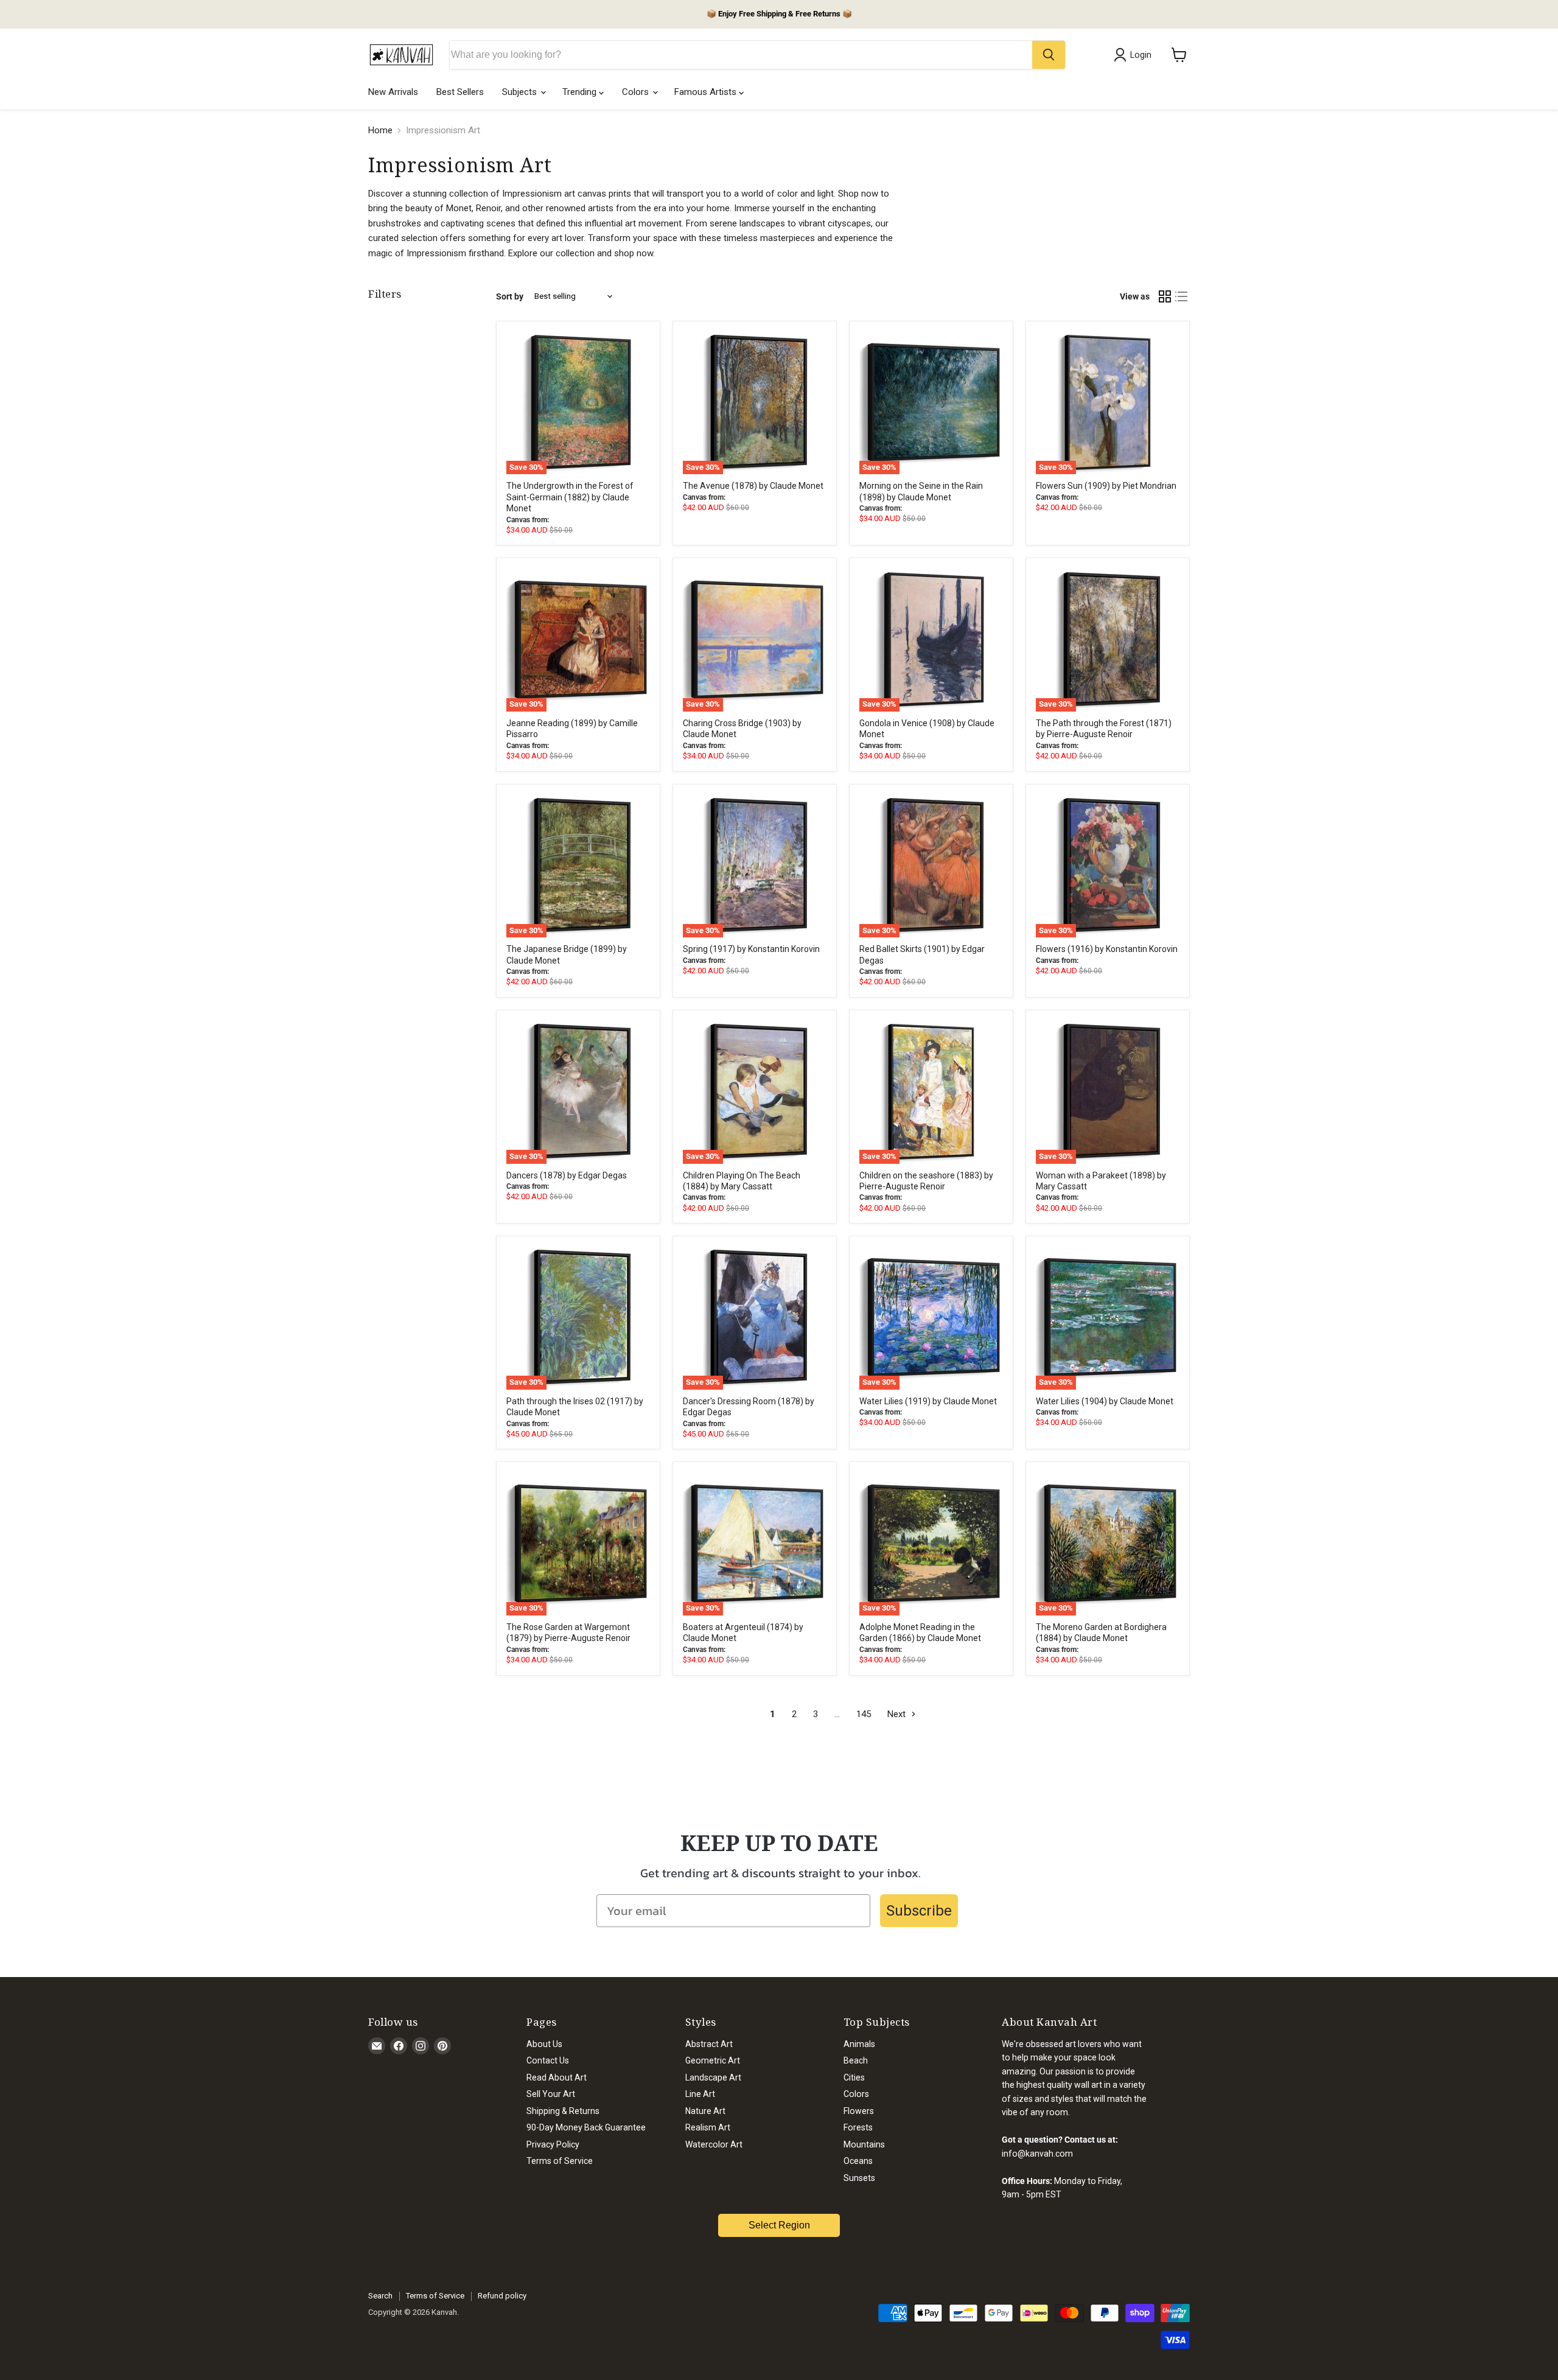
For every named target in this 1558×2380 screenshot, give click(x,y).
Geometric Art (713, 2060)
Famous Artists (707, 92)
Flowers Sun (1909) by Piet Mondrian (1106, 486)
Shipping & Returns (563, 2111)
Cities (854, 2077)
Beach (856, 2060)
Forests (858, 2127)
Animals (859, 2044)
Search (380, 2296)
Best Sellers (460, 92)
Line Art (700, 2094)
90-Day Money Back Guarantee (586, 2127)
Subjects (521, 92)
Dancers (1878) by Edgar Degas (567, 1175)
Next (898, 1714)
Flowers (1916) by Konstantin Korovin (1107, 949)
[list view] (1182, 296)
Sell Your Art (551, 2094)
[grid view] (1165, 296)
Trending (581, 92)
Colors (637, 92)
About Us (544, 2044)
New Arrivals (393, 92)
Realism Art (708, 2127)
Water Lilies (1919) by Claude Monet (928, 1401)
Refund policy (502, 2296)
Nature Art (705, 2111)
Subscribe (919, 1911)
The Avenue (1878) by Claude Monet (753, 486)
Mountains (864, 2144)
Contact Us (548, 2060)
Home (380, 131)
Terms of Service (560, 2161)
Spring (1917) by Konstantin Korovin (751, 949)
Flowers (859, 2111)
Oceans (858, 2161)
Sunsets (859, 2178)
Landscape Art (713, 2077)
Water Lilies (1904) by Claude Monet (1105, 1401)
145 (864, 1714)
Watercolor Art (714, 2144)
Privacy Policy (553, 2144)
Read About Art (557, 2077)
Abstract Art (709, 2044)
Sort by (510, 296)
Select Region (779, 2225)
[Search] (1049, 55)
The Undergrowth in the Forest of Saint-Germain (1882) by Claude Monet (570, 497)
